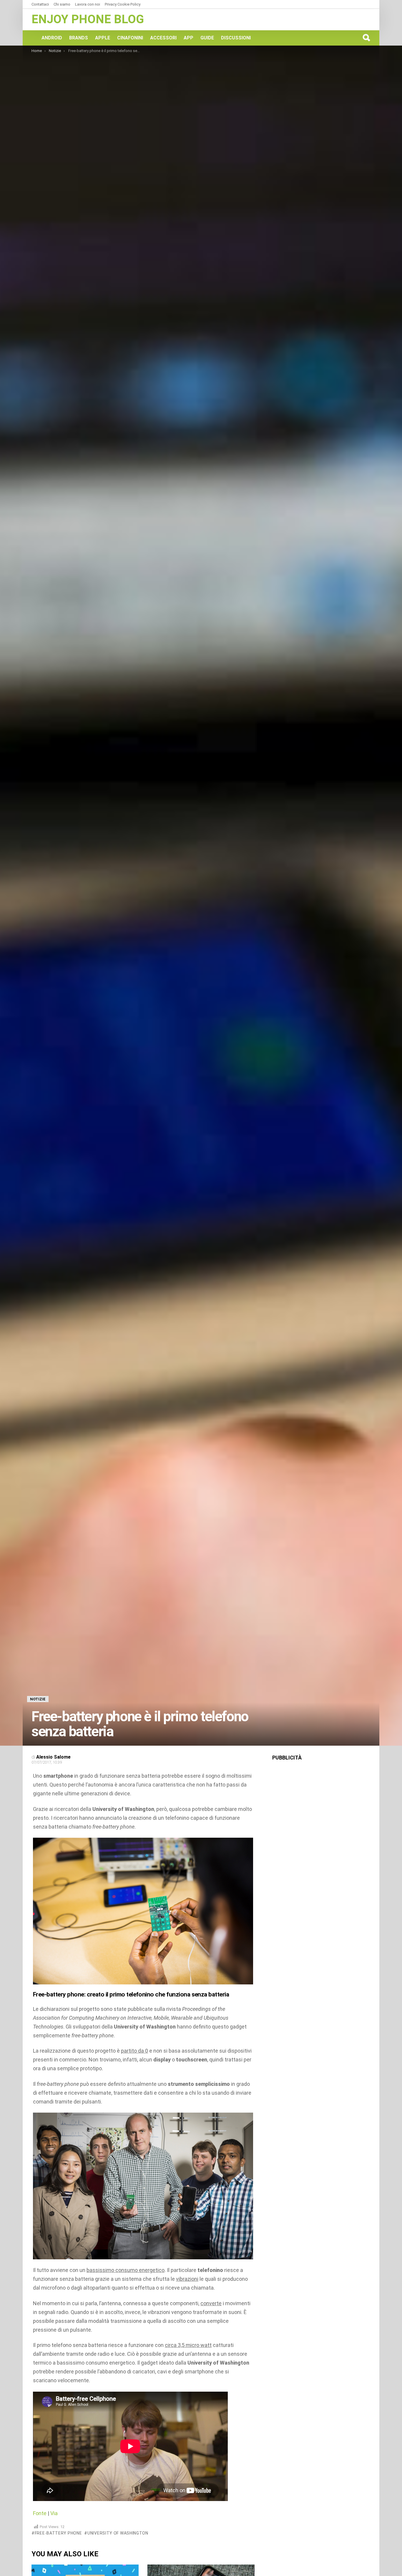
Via (54, 2513)
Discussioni (236, 38)
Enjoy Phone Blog (88, 19)
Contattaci (40, 4)
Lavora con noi (88, 4)
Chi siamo (62, 4)
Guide (207, 38)
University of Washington (118, 2533)
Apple (103, 38)
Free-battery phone (58, 2533)
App (188, 38)
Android (52, 38)
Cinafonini (130, 38)
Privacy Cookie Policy (123, 4)
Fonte (40, 2513)
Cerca (366, 38)
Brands (79, 38)
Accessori (163, 38)
